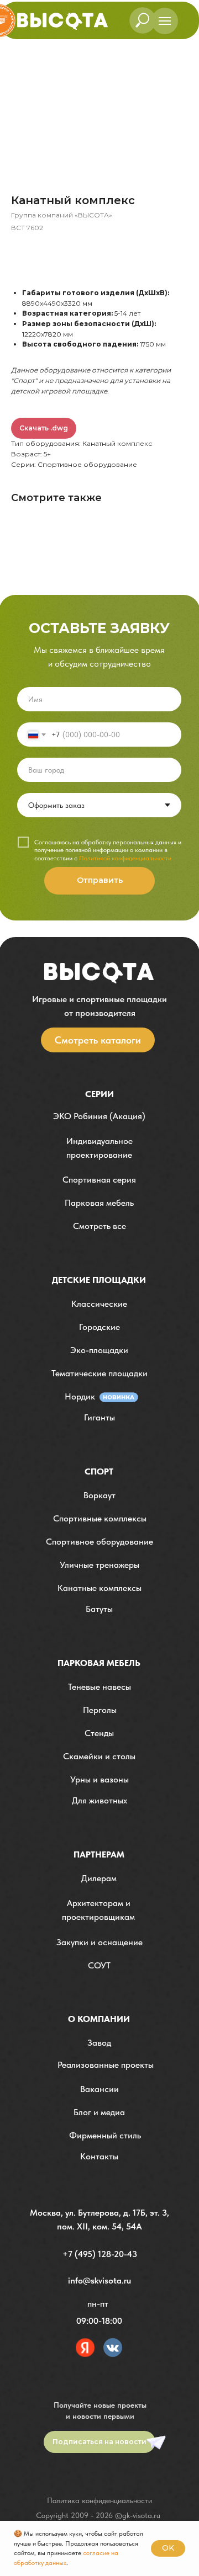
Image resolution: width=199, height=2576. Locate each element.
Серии (99, 1094)
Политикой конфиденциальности (125, 858)
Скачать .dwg (44, 428)
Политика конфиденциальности (99, 2500)
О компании (99, 2019)
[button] (99, 1148)
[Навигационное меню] (165, 21)
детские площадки (99, 1280)
